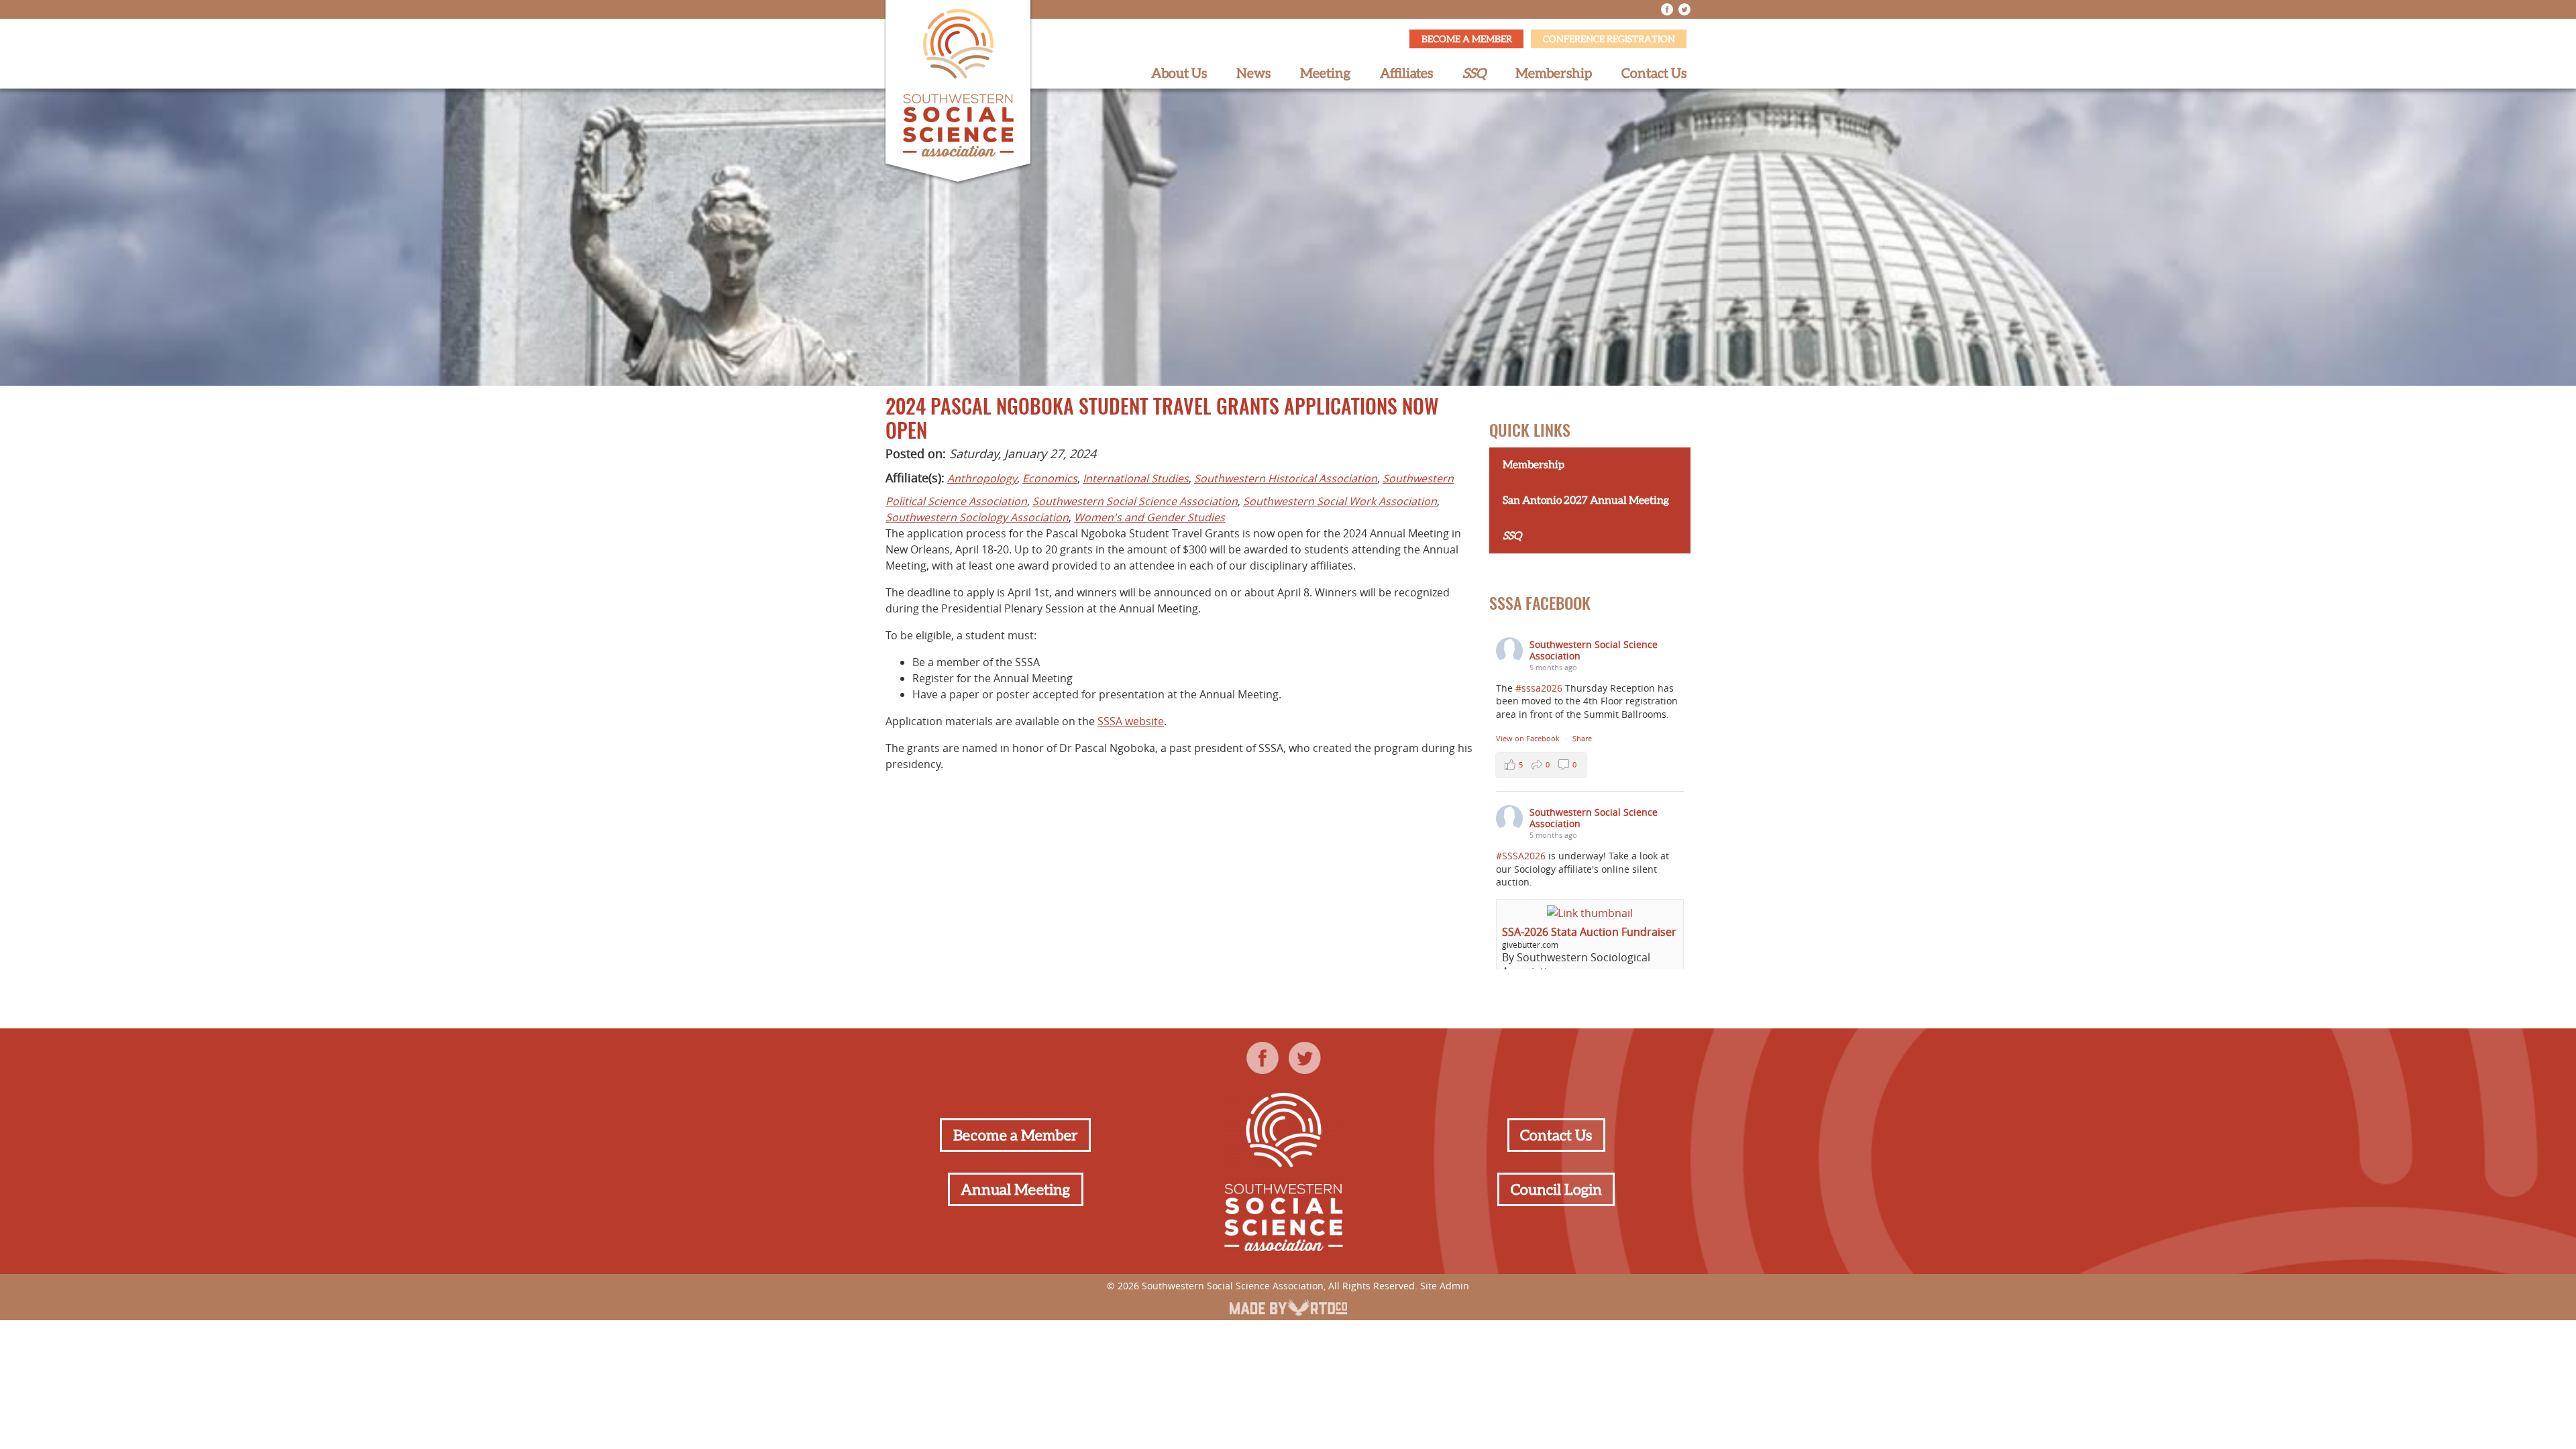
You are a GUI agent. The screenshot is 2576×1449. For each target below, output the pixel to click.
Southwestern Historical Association (1286, 478)
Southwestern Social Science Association (1135, 501)
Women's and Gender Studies (1149, 517)
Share (1582, 738)
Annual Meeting (1015, 1189)
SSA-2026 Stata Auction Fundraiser (1589, 932)
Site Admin (1445, 1286)
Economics (1050, 478)
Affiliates (1406, 73)
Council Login (1556, 1189)
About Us (1179, 73)
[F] (1667, 9)
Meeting (1325, 73)
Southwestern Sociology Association (977, 517)
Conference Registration (1609, 39)
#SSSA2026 (1521, 856)
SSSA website (1131, 721)
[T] (1684, 9)
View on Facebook (1529, 738)
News (1253, 73)
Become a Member (1467, 39)
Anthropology (982, 478)
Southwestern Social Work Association (1340, 501)
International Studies (1136, 478)
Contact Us (1654, 73)
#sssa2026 (1539, 688)
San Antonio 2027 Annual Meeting (1586, 500)
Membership (1554, 73)
